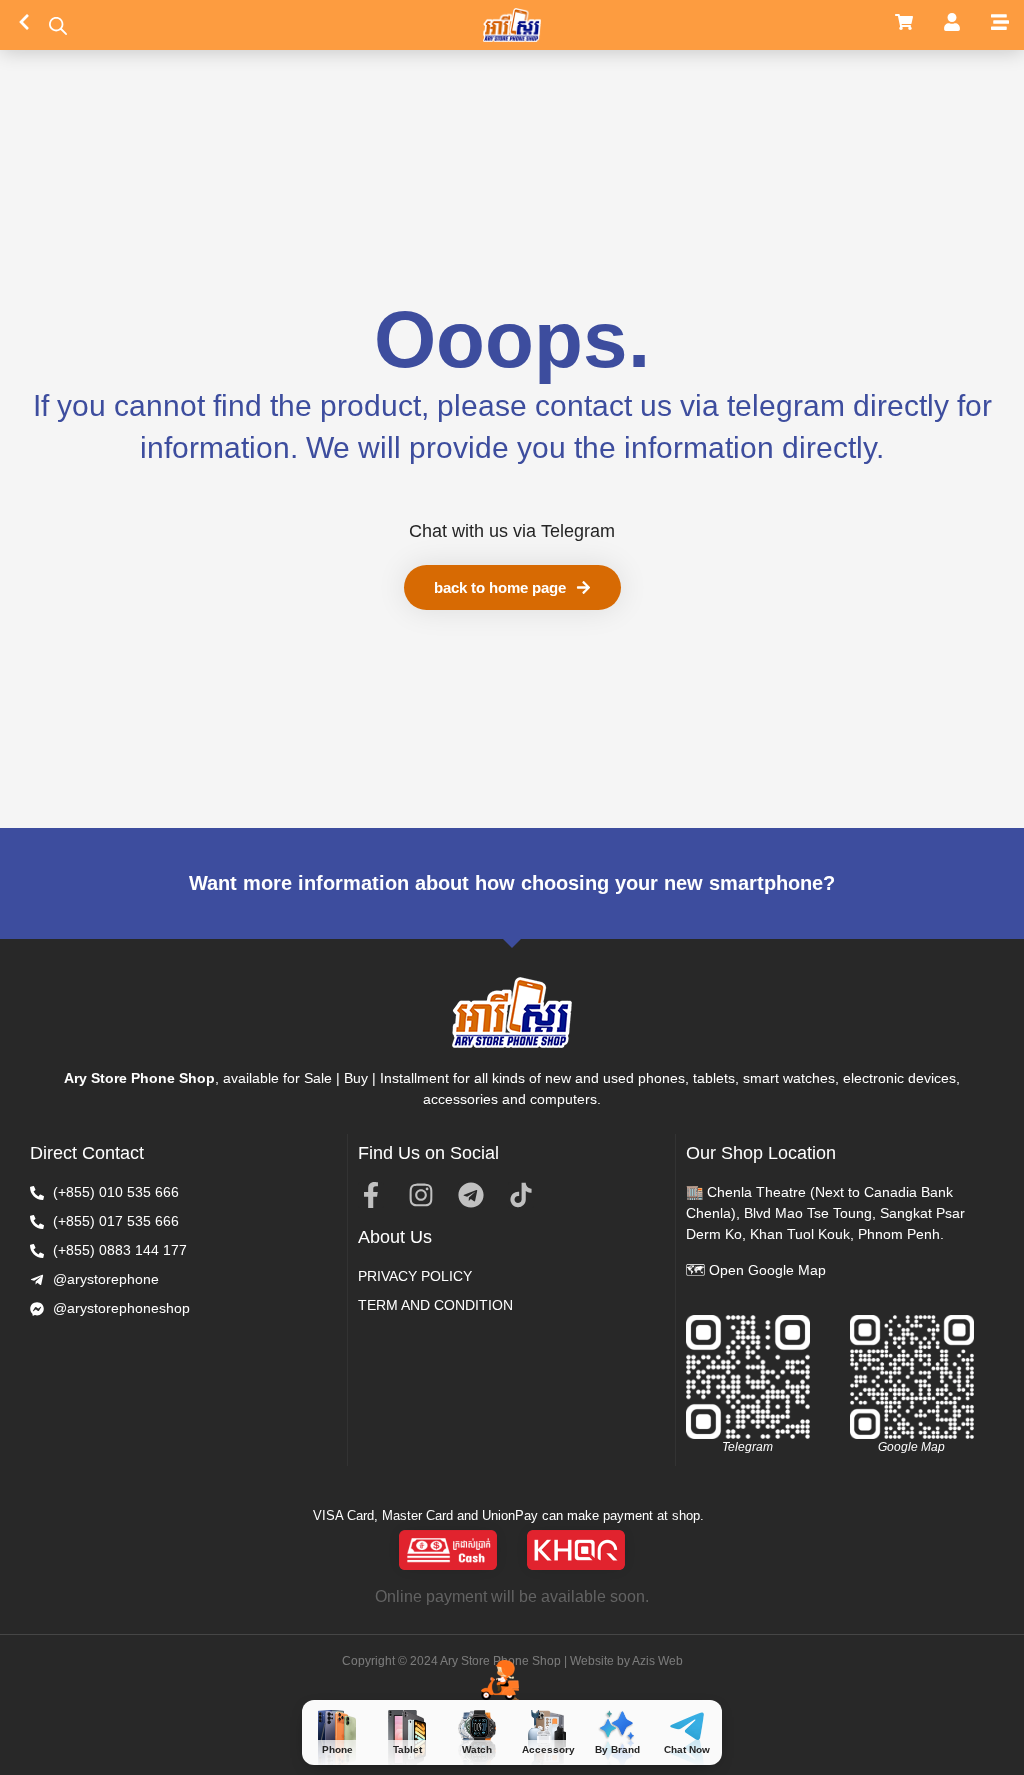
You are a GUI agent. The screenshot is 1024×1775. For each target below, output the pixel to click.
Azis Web (657, 1661)
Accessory (548, 1749)
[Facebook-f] (371, 1195)
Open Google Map (767, 1270)
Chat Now (687, 1749)
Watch (477, 1749)
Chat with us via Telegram (512, 531)
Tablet (407, 1749)
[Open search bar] (58, 25)
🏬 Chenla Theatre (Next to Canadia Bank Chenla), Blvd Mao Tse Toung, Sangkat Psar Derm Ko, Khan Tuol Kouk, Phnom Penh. (825, 1213)
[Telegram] (471, 1195)
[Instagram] (421, 1195)
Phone (337, 1749)
